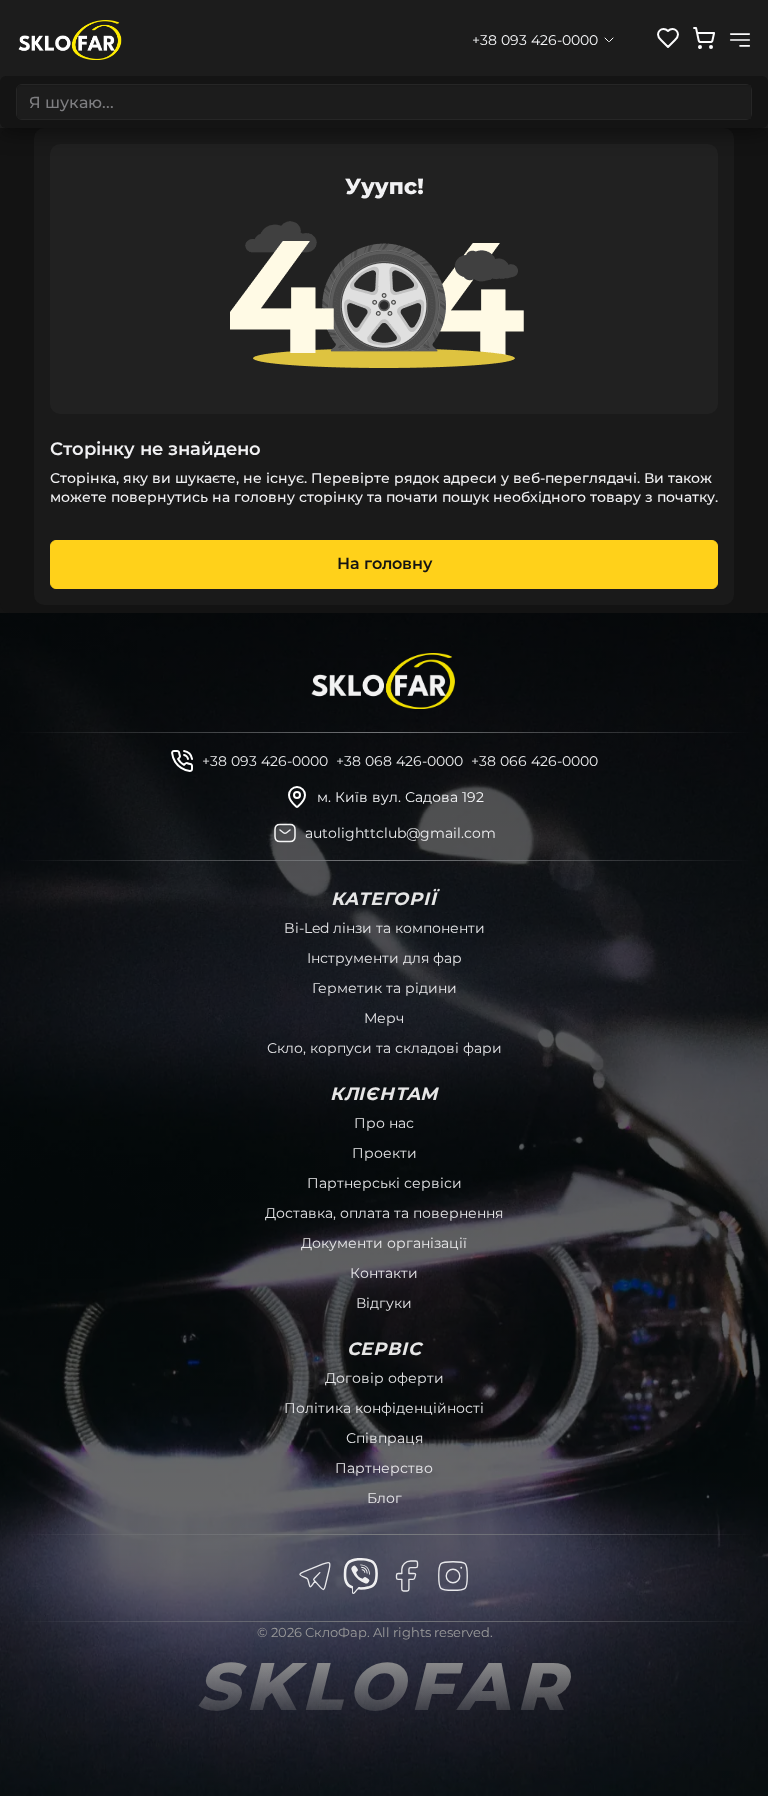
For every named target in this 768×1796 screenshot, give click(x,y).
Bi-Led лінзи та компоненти (384, 928)
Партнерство (384, 1468)
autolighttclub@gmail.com (400, 833)
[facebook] (407, 1576)
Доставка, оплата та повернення (384, 1213)
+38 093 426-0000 (265, 761)
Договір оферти (384, 1378)
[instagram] (453, 1576)
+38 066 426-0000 (534, 761)
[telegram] (315, 1576)
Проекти (384, 1153)
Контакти (384, 1273)
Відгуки (384, 1303)
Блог (384, 1498)
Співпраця (384, 1438)
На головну (384, 563)
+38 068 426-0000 (399, 761)
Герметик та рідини (384, 988)
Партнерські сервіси (384, 1183)
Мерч (384, 1018)
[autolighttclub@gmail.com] (285, 833)
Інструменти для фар (384, 958)
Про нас (384, 1123)
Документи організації (384, 1243)
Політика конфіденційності (384, 1408)
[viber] (361, 1576)
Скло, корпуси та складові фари (384, 1048)
